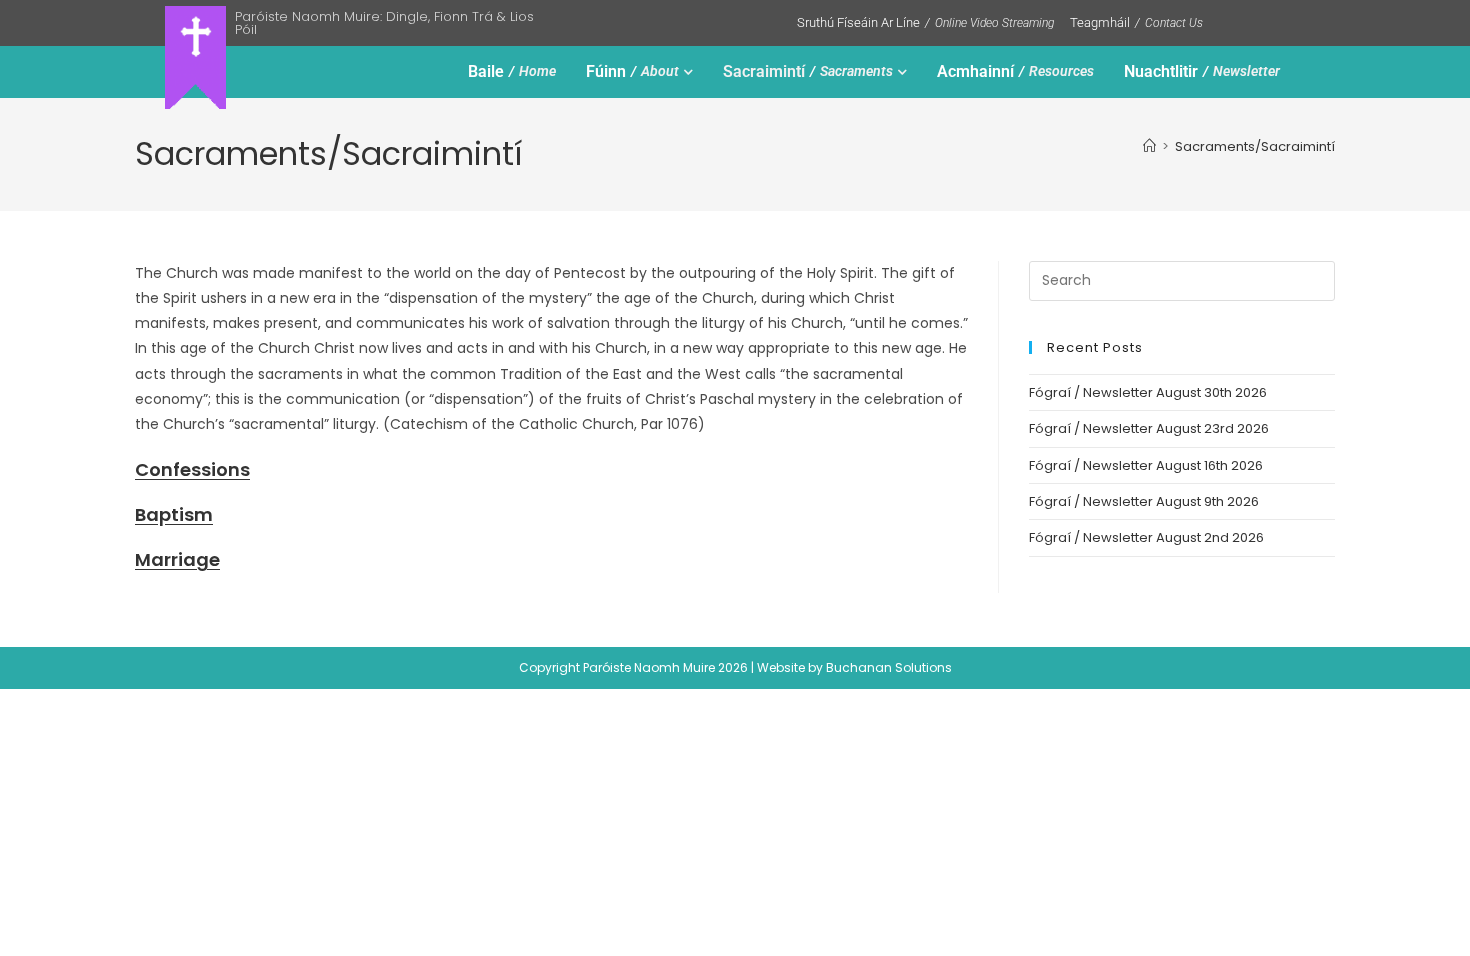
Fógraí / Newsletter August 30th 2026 (1148, 392)
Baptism (174, 514)
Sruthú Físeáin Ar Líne (925, 22)
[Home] (1149, 146)
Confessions (192, 469)
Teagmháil (1136, 22)
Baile (512, 71)
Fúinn (632, 71)
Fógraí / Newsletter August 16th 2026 (1146, 465)
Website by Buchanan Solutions (854, 667)
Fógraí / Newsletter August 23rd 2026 (1149, 428)
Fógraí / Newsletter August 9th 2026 (1144, 501)
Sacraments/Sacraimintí (1255, 146)
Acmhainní (1015, 71)
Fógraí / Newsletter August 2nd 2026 (1146, 537)
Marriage (177, 559)
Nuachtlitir (1202, 71)
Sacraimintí (808, 71)
